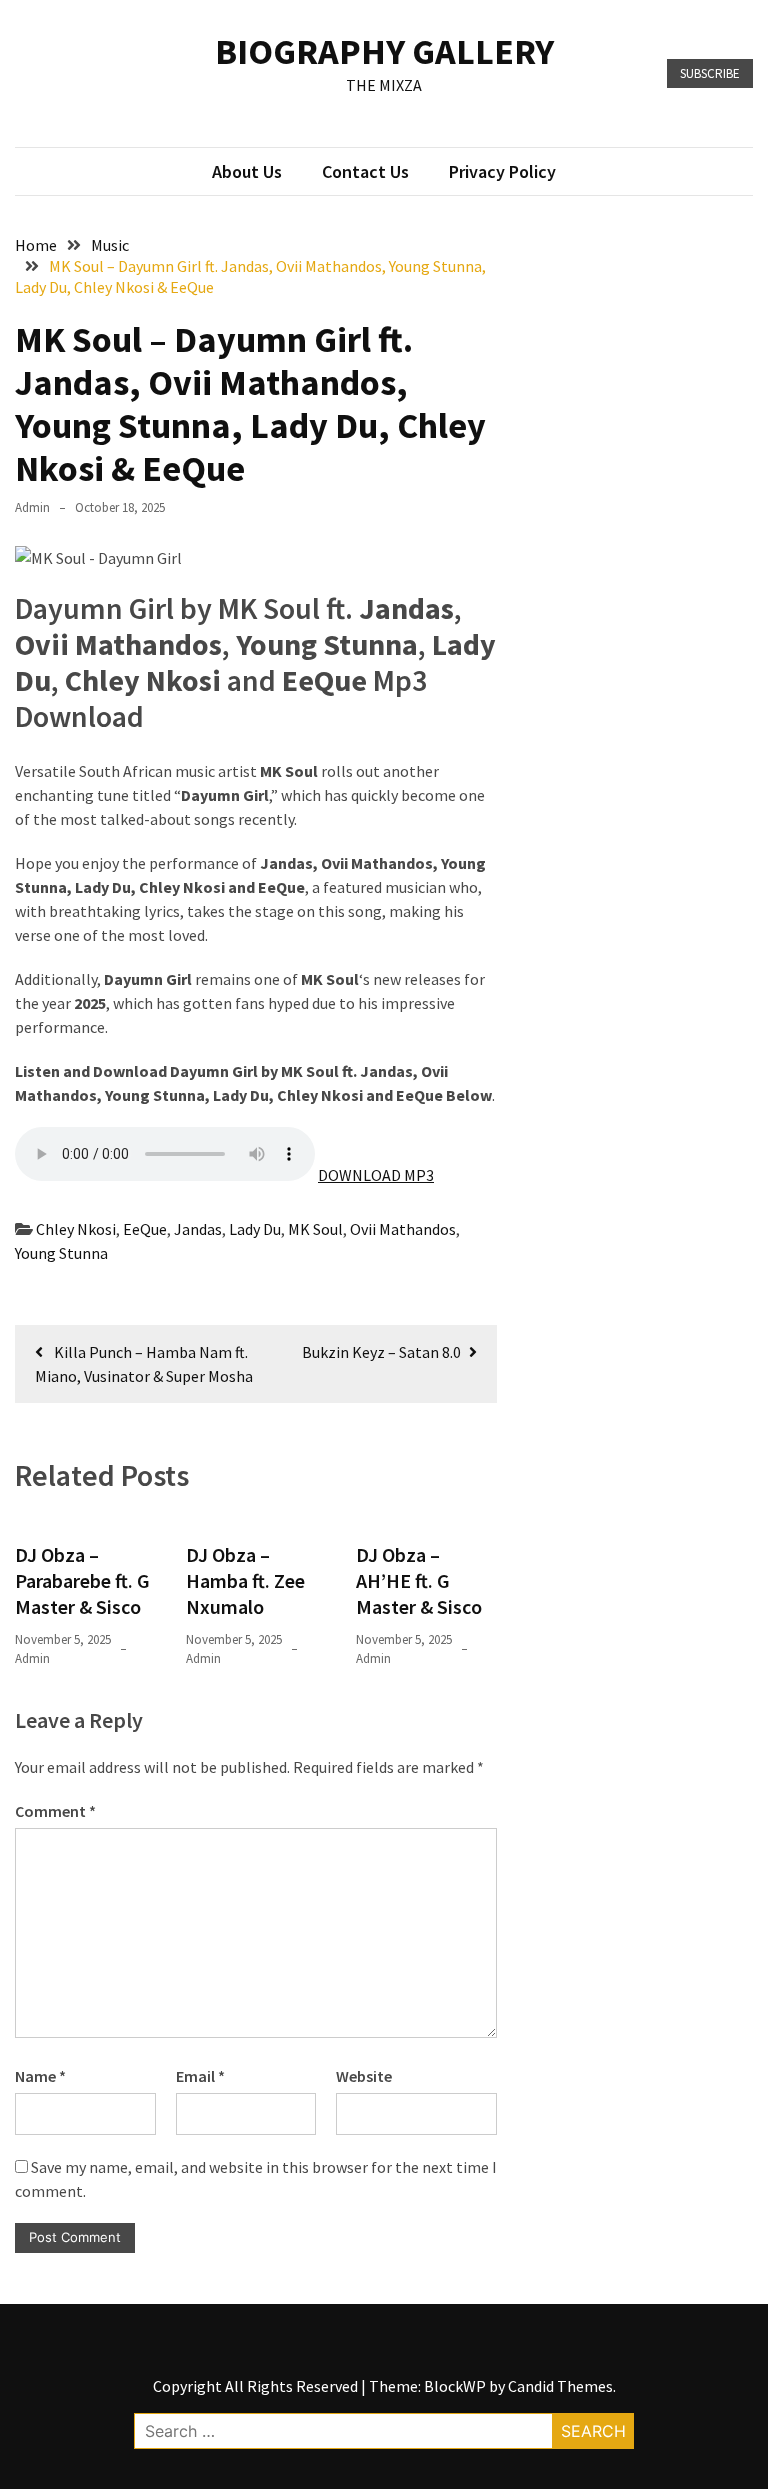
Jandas (198, 1229)
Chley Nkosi (76, 1229)
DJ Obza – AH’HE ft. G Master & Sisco (419, 1580)
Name (40, 2076)
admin (32, 507)
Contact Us (365, 171)
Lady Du (255, 1229)
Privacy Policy (502, 171)
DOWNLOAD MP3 (376, 1175)
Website (364, 2076)
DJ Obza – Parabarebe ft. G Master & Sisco (82, 1580)
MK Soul (315, 1229)
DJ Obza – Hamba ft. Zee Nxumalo (245, 1580)
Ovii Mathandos (403, 1229)
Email (200, 2076)
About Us (247, 171)
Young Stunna (61, 1253)
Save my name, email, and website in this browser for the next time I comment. (256, 2179)
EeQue (145, 1229)
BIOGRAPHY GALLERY (384, 51)
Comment (55, 1811)
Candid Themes (560, 2386)
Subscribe (710, 73)
